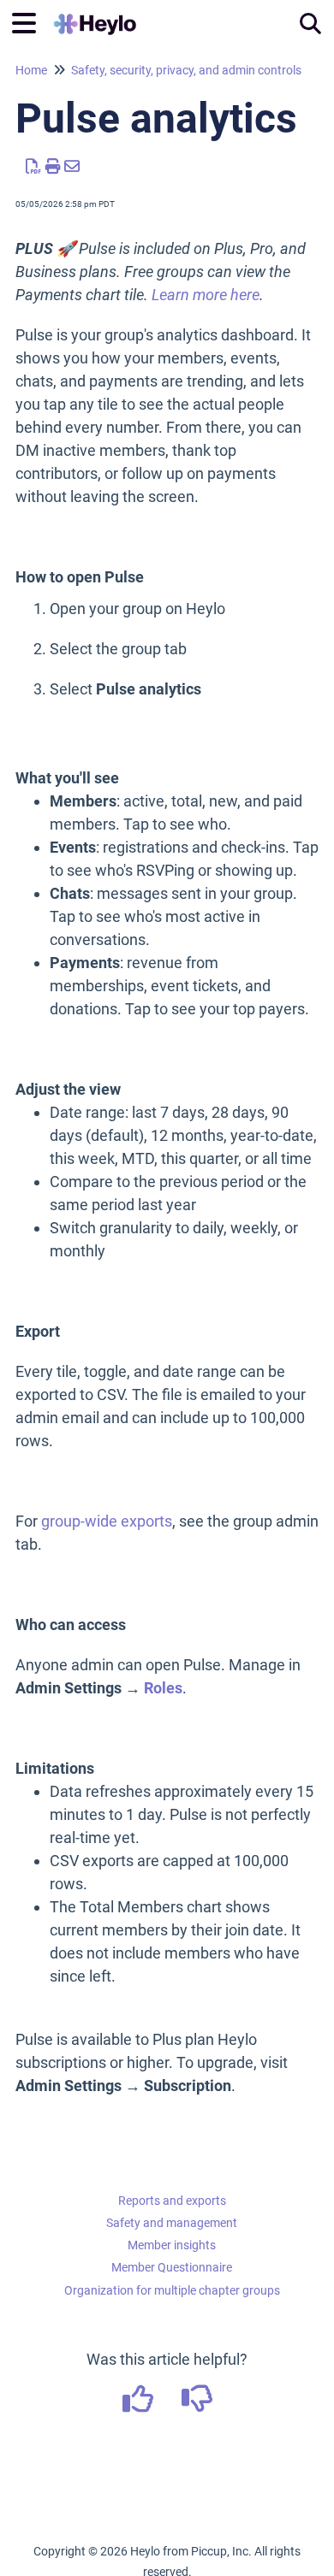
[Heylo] (95, 15)
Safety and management (172, 2223)
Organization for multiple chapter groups (172, 2290)
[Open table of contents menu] (30, 21)
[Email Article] (72, 166)
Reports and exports (172, 2201)
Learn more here (206, 295)
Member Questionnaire (172, 2267)
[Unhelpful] (197, 2405)
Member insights (172, 2245)
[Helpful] (139, 2405)
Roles (163, 1688)
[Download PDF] (34, 166)
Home (31, 70)
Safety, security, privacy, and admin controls (186, 70)
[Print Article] (54, 166)
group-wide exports (107, 1521)
